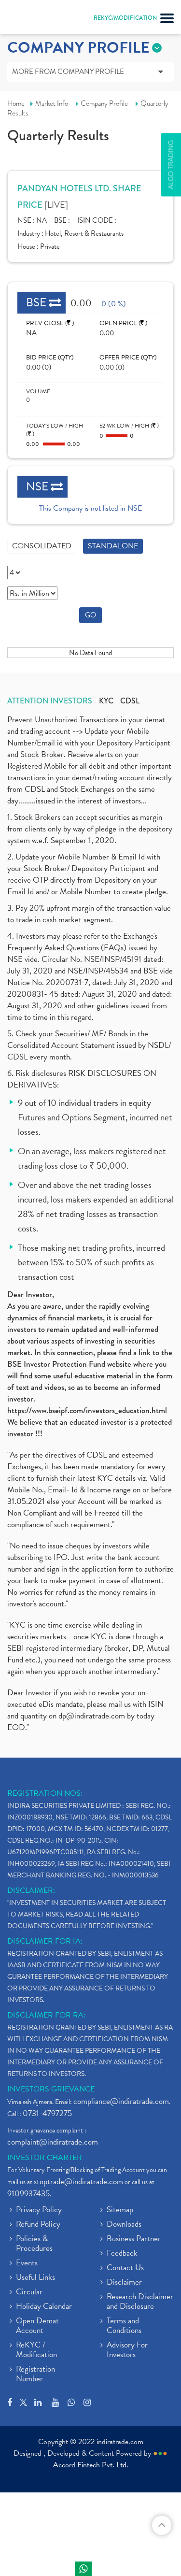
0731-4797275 (47, 2113)
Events (27, 2263)
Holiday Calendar (44, 2307)
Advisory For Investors (127, 2350)
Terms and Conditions (124, 2326)
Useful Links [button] (35, 2278)
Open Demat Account (37, 2326)
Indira (83, 2569)
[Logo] (31, 19)
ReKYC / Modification (36, 2350)
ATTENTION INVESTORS (50, 701)
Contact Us (125, 2268)
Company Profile (104, 103)
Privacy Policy (39, 2210)
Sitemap (120, 2210)
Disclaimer (124, 2283)
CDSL (130, 701)
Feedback (122, 2254)
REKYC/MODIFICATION (125, 18)
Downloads (124, 2225)
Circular (29, 2292)
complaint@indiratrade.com (53, 2142)
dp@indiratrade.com (93, 1716)
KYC (106, 701)
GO (90, 615)
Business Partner (134, 2239)
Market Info (52, 103)
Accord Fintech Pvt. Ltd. (91, 2465)
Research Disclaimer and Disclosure (140, 2302)
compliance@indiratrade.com (121, 2101)
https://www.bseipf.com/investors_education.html (87, 1410)
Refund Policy (38, 2225)
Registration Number (35, 2375)
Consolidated (42, 546)
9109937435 (28, 2194)
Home (16, 103)
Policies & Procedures (34, 2244)
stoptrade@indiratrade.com (78, 2182)
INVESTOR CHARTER (45, 2158)
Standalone (113, 546)
